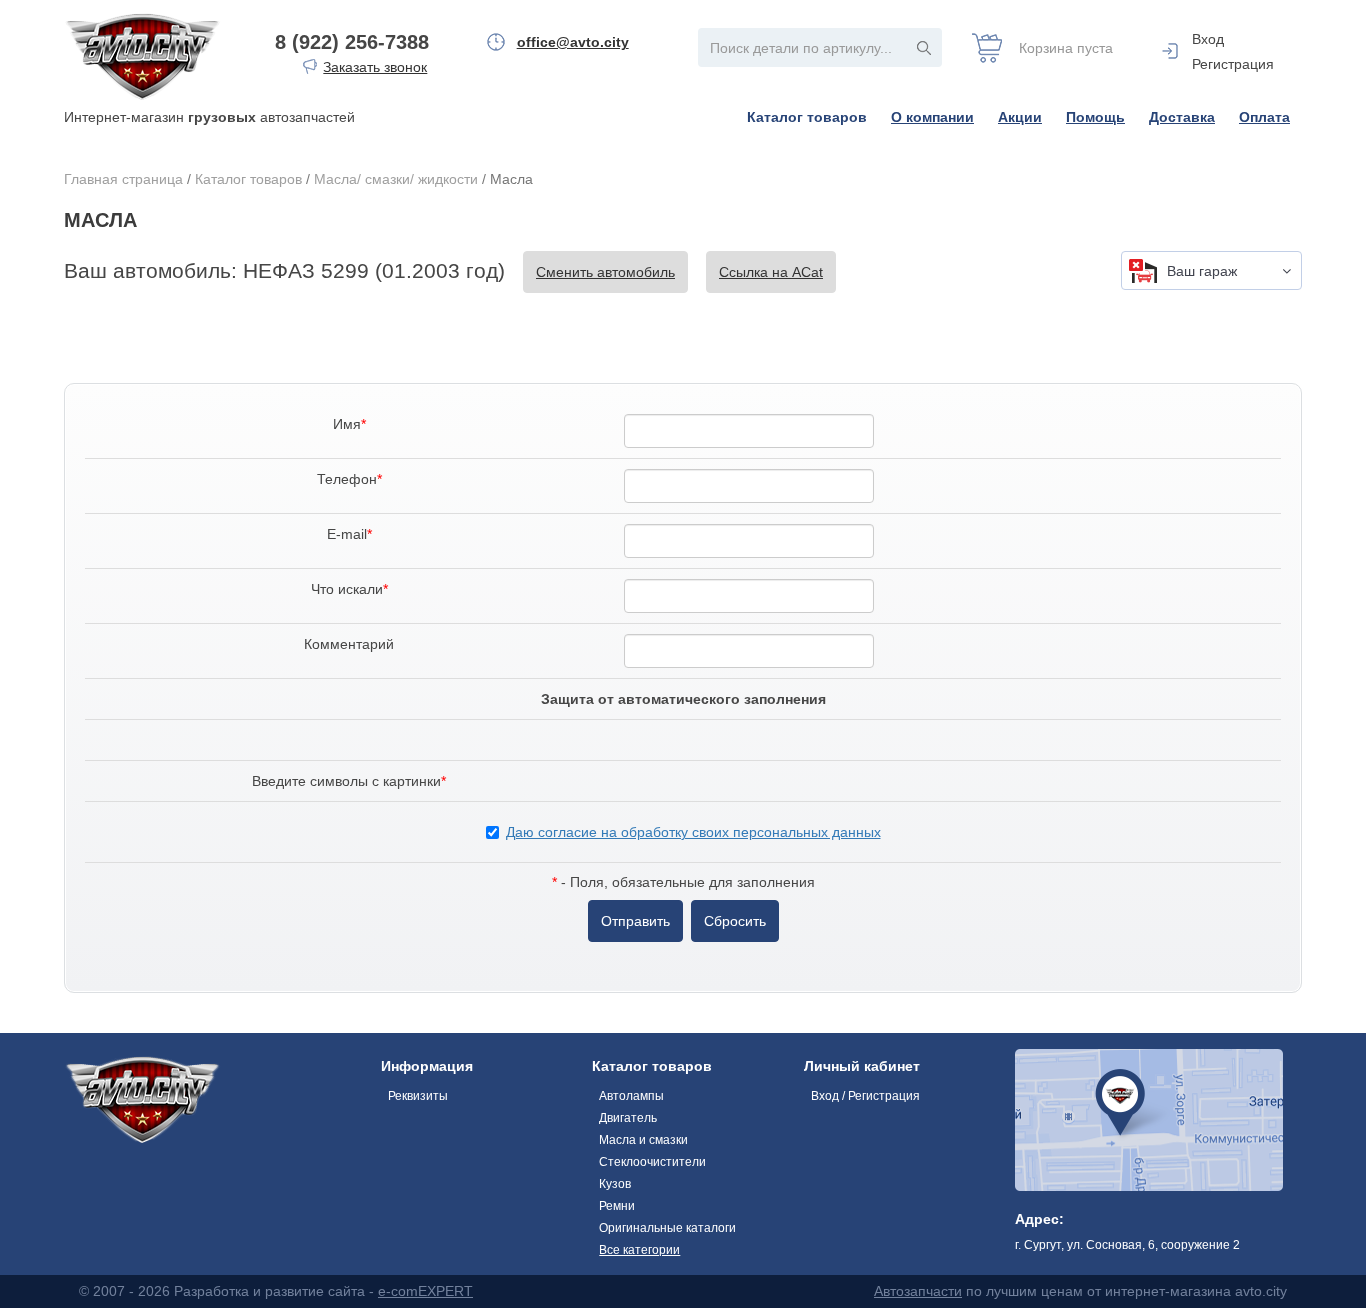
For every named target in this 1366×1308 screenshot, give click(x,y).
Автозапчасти (918, 1291)
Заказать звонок (375, 67)
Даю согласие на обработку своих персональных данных (693, 832)
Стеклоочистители (652, 1162)
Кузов (615, 1184)
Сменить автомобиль (605, 272)
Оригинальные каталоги (667, 1228)
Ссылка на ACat (771, 272)
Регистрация (1233, 64)
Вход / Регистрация (865, 1096)
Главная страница (123, 179)
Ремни (617, 1206)
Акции (1020, 117)
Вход (1208, 39)
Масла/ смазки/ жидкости (396, 179)
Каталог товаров (807, 117)
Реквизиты (418, 1096)
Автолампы (631, 1096)
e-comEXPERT (425, 1291)
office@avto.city (573, 42)
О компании (932, 117)
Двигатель (628, 1118)
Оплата (1264, 117)
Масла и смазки (643, 1140)
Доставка (1182, 117)
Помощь (1095, 117)
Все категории (639, 1250)
